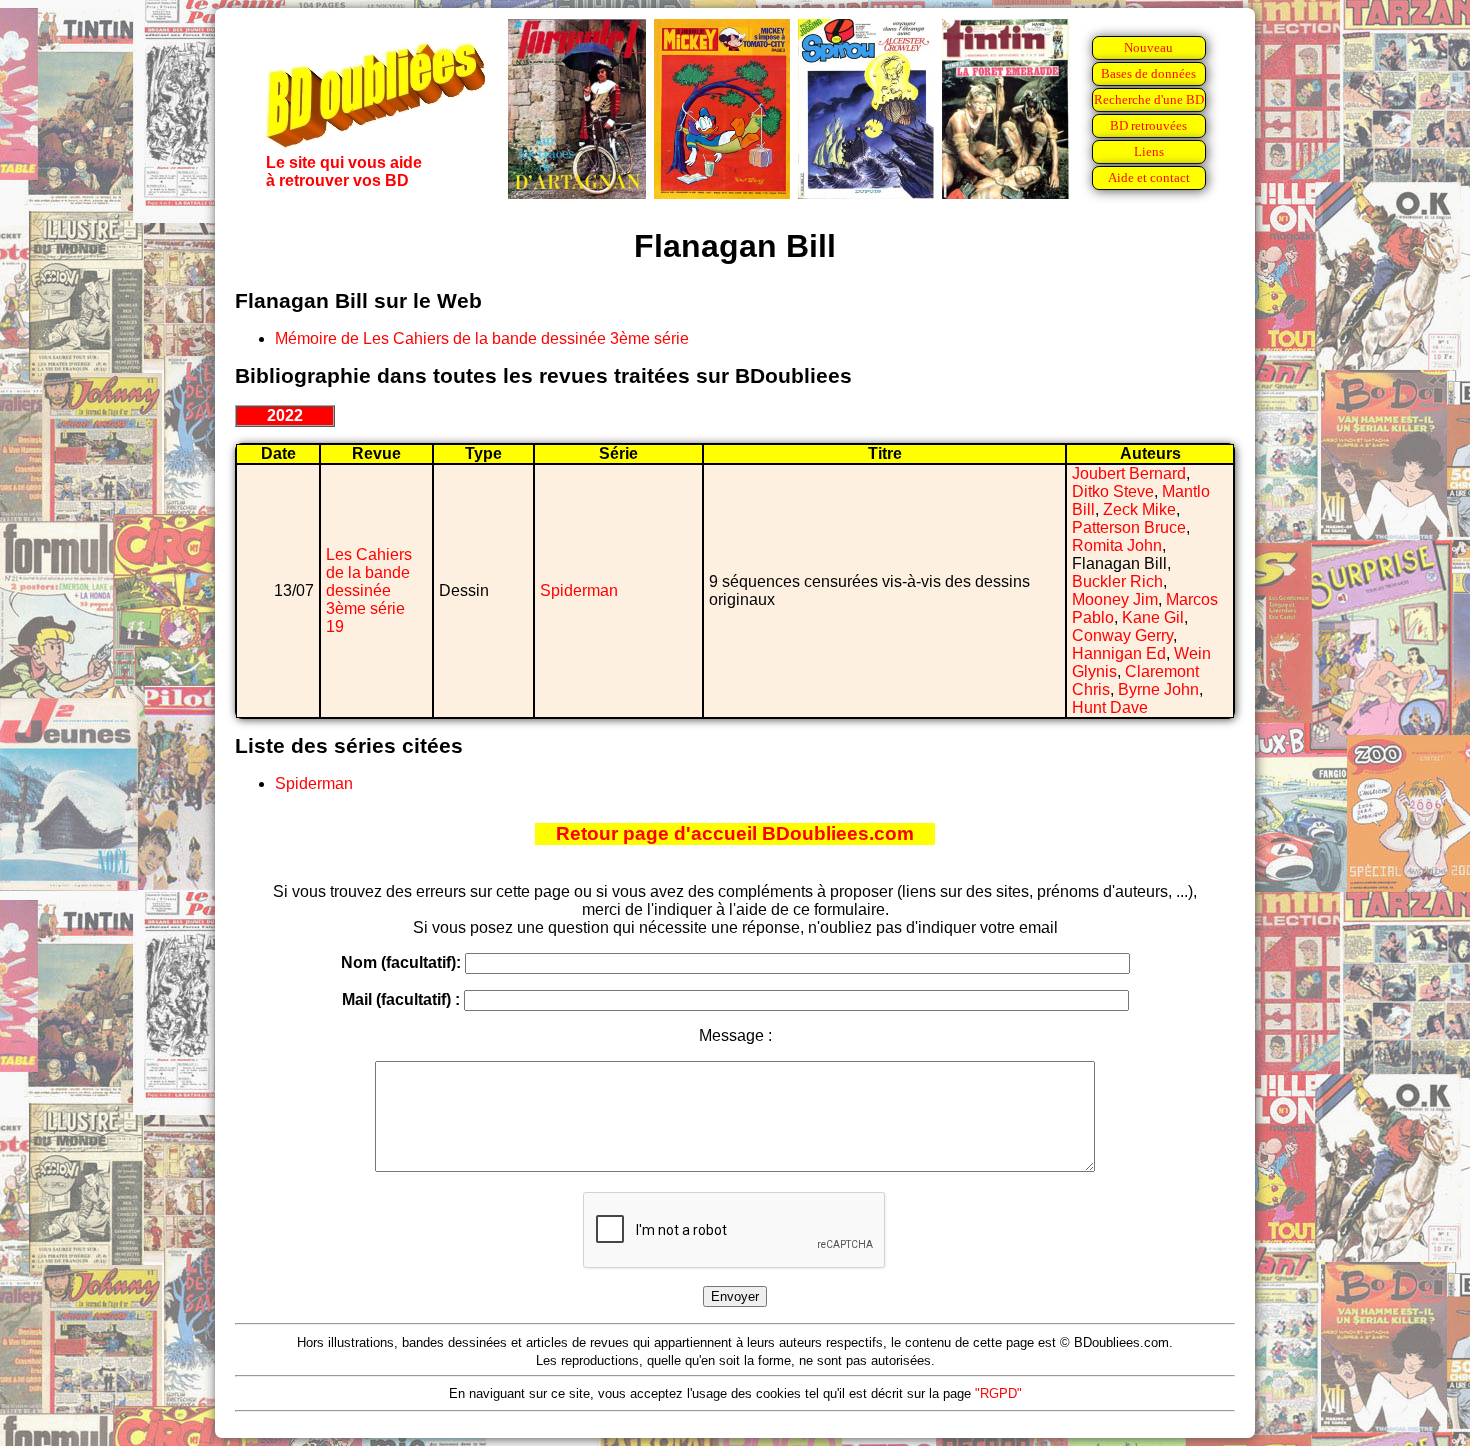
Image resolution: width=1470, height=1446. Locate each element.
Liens (1149, 151)
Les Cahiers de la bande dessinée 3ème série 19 (369, 590)
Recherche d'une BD (1149, 99)
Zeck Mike (1139, 509)
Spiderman (579, 590)
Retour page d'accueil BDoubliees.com (735, 833)
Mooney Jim (1115, 599)
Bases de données (1148, 73)
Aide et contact (1149, 177)
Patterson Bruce (1129, 527)
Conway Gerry (1122, 635)
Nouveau (1148, 47)
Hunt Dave (1110, 707)
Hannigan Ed (1119, 653)
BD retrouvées (1148, 125)
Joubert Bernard (1129, 473)
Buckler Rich (1117, 581)
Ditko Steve (1113, 491)
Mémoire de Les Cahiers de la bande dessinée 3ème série (482, 338)
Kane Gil (1153, 617)
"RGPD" (998, 1393)
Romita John (1117, 545)
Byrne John (1158, 689)
